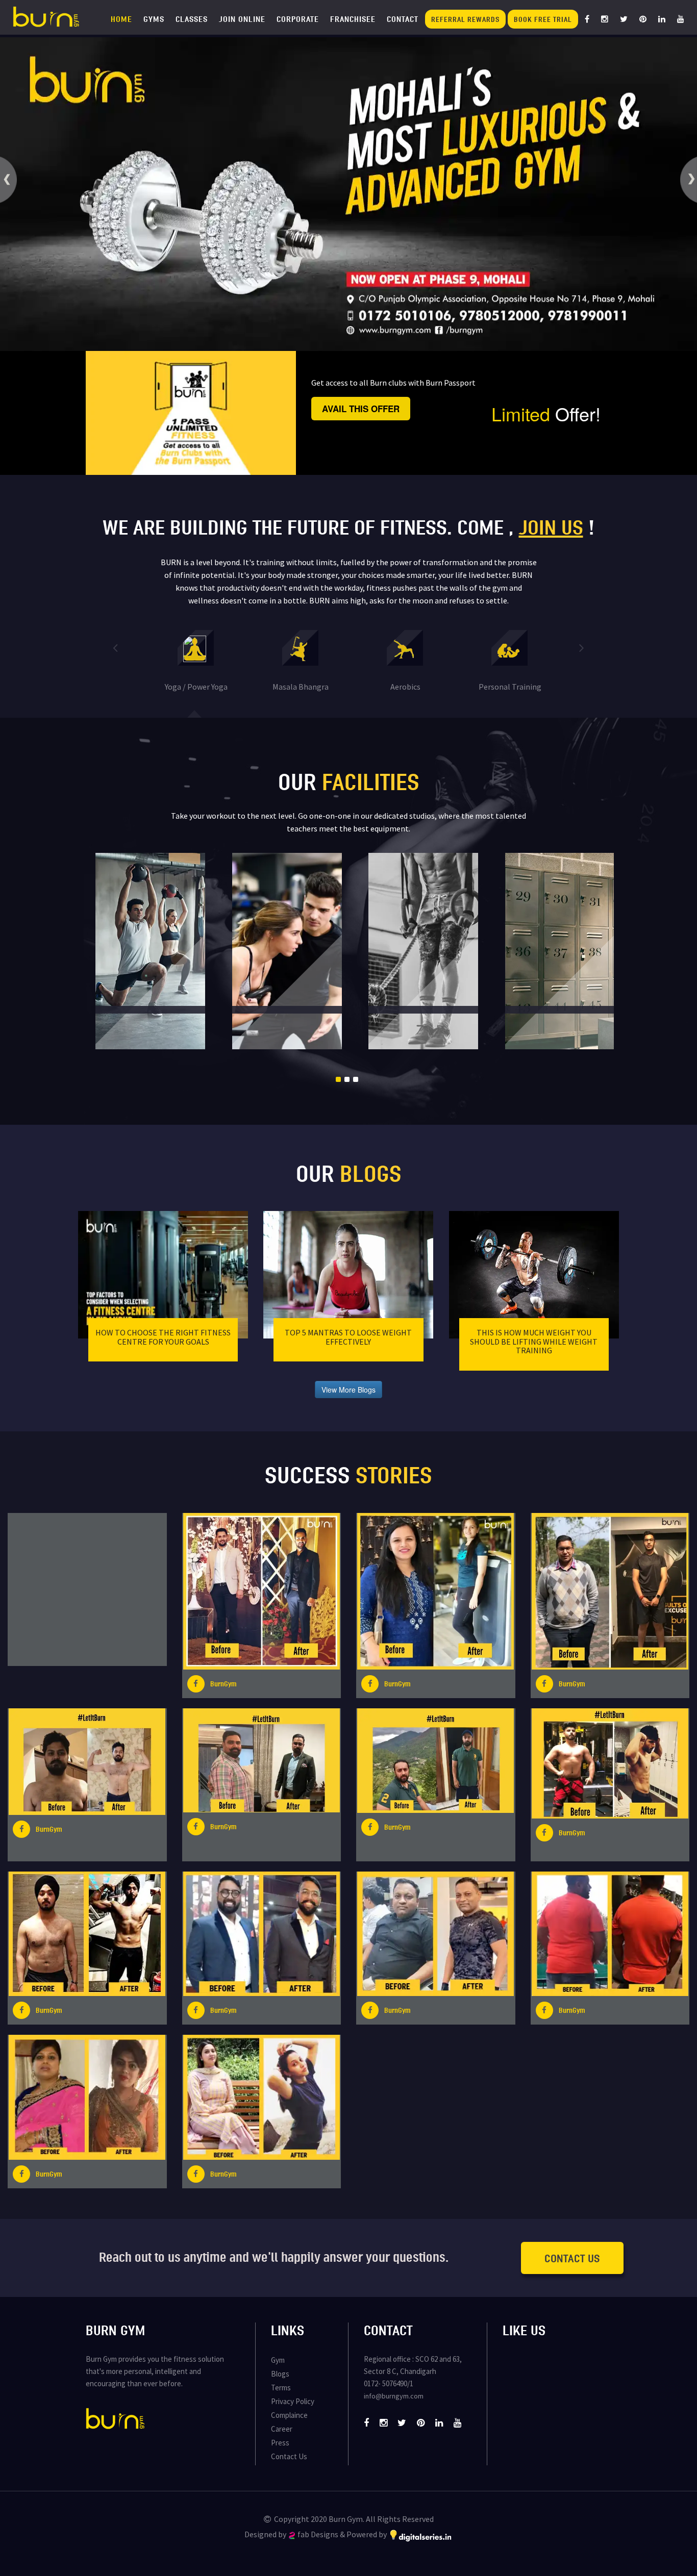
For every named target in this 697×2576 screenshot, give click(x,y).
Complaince (289, 2415)
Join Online (242, 19)
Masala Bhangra (301, 687)
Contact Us (572, 2258)
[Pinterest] (643, 19)
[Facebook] (587, 19)
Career (282, 2429)
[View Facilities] (175, 952)
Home (121, 19)
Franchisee (353, 19)
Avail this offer (361, 409)
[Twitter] (624, 19)
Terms (281, 2388)
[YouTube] (681, 19)
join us (551, 527)
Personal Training (510, 687)
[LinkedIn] (662, 19)
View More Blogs (348, 1390)
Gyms (154, 19)
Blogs (280, 2374)
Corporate (298, 19)
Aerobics (405, 687)
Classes (192, 19)
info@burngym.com (394, 2396)
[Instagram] (605, 19)
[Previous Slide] (115, 647)
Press (280, 2443)
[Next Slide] (582, 647)
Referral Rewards (465, 19)
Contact (403, 19)
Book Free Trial (543, 19)
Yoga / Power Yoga (196, 687)
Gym (278, 2360)
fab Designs (318, 2534)
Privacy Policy (293, 2401)
